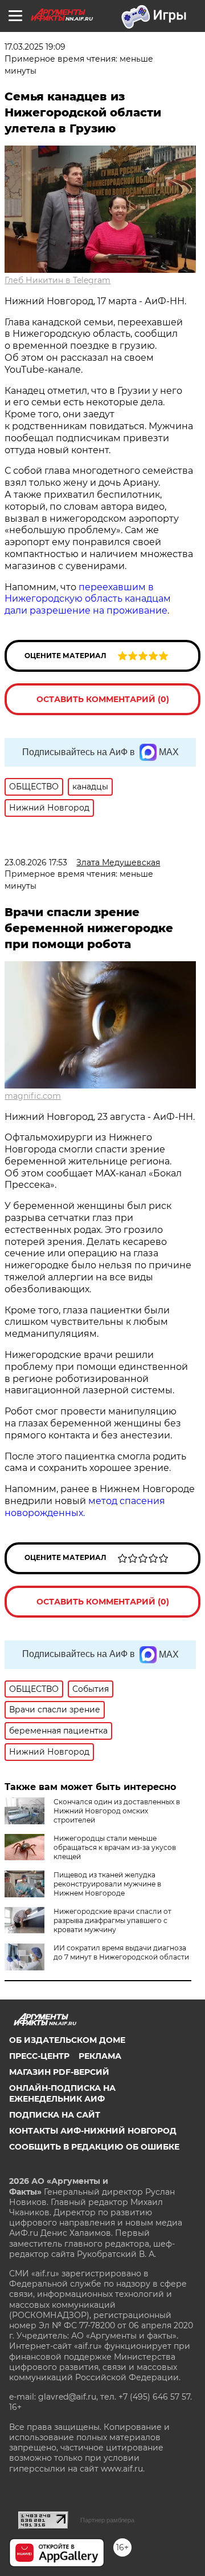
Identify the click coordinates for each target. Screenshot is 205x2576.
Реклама (100, 2056)
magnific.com (33, 1096)
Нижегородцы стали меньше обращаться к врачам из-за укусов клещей (115, 1847)
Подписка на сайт (55, 2115)
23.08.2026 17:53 (36, 862)
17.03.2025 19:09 (35, 47)
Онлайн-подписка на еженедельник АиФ (62, 2093)
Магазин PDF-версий (59, 2072)
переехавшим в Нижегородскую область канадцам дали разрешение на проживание (88, 599)
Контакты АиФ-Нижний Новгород (93, 2131)
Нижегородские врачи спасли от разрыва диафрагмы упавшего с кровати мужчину (112, 1920)
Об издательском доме (67, 2040)
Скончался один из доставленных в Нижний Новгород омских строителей (117, 1811)
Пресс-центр (39, 2056)
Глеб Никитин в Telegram (58, 280)
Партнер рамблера (107, 2520)
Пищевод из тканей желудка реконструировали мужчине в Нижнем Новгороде (107, 1884)
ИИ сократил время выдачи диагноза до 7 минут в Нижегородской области (121, 1952)
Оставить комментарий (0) (103, 699)
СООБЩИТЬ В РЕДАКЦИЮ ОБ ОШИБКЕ (94, 2147)
